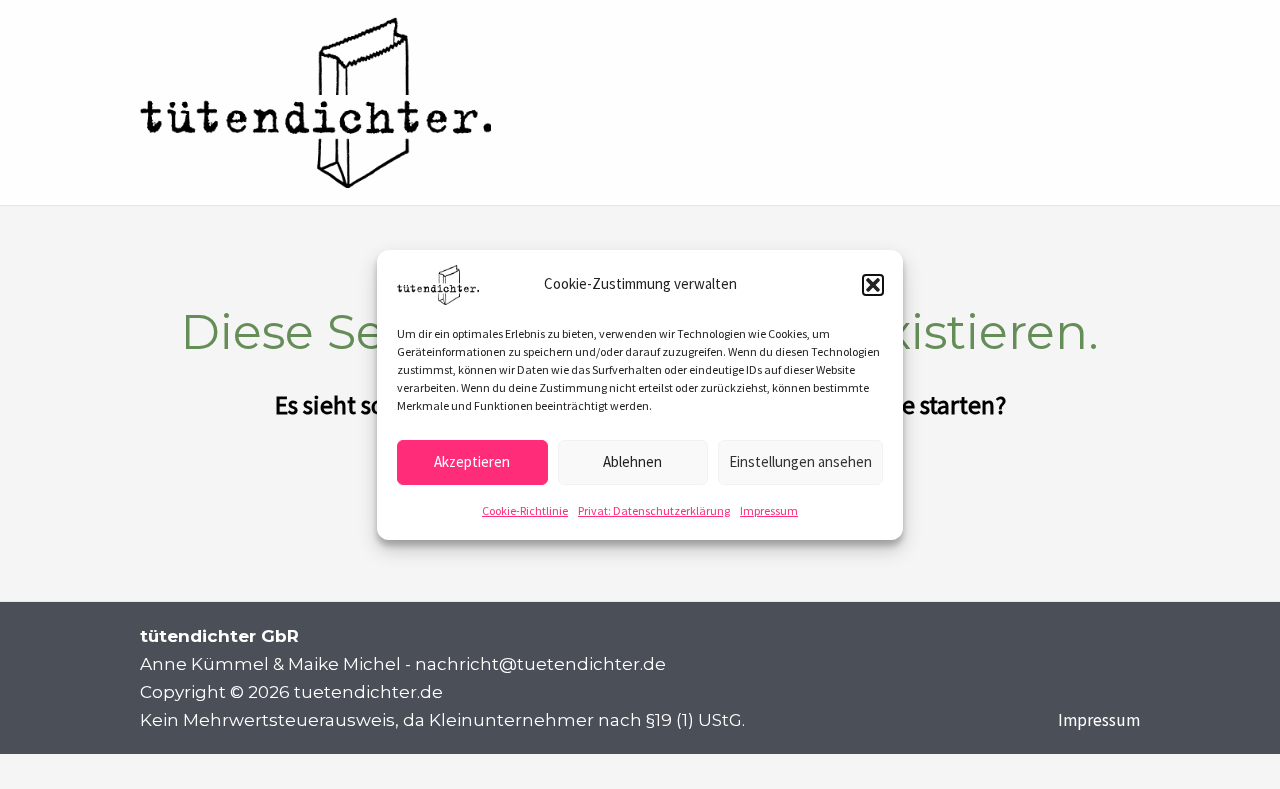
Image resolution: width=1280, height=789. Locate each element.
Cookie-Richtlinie (525, 509)
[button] (873, 284)
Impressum (769, 509)
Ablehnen (632, 461)
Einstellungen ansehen (800, 461)
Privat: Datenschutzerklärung (654, 509)
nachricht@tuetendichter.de (540, 664)
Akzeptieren (472, 461)
